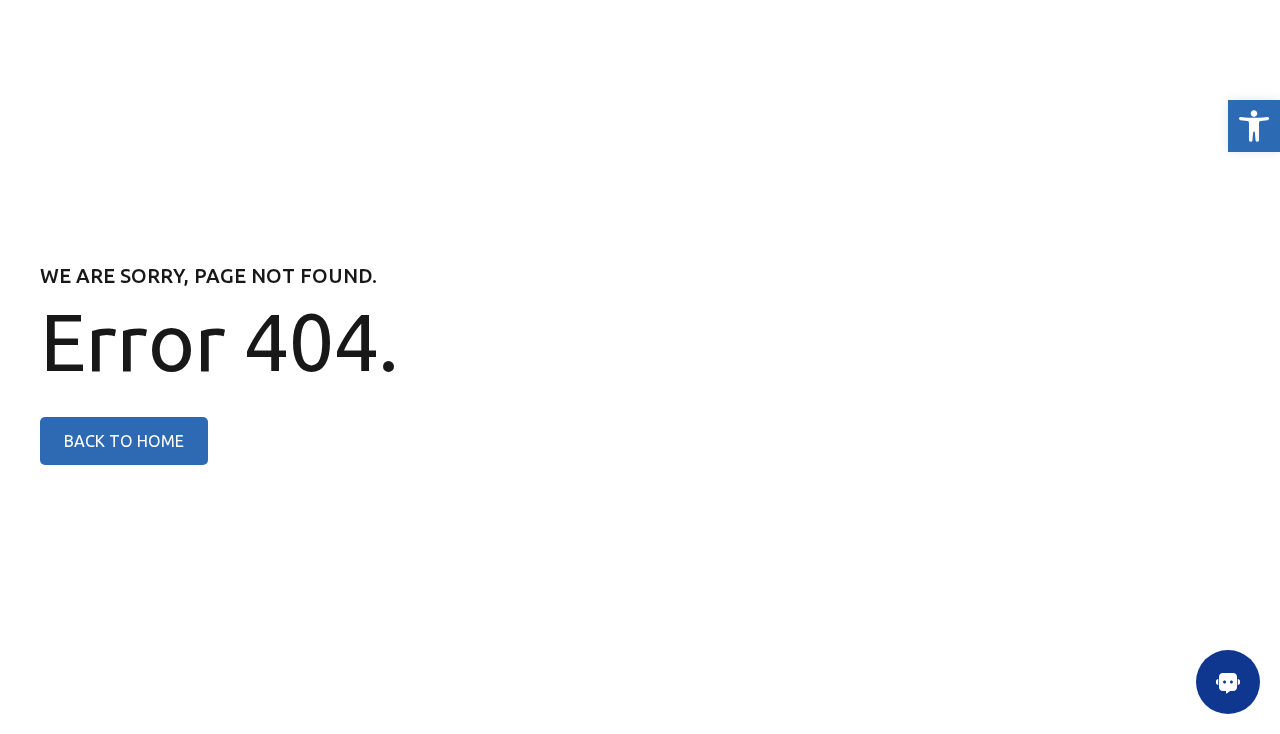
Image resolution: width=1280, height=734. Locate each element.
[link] (1254, 126)
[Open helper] (1228, 682)
